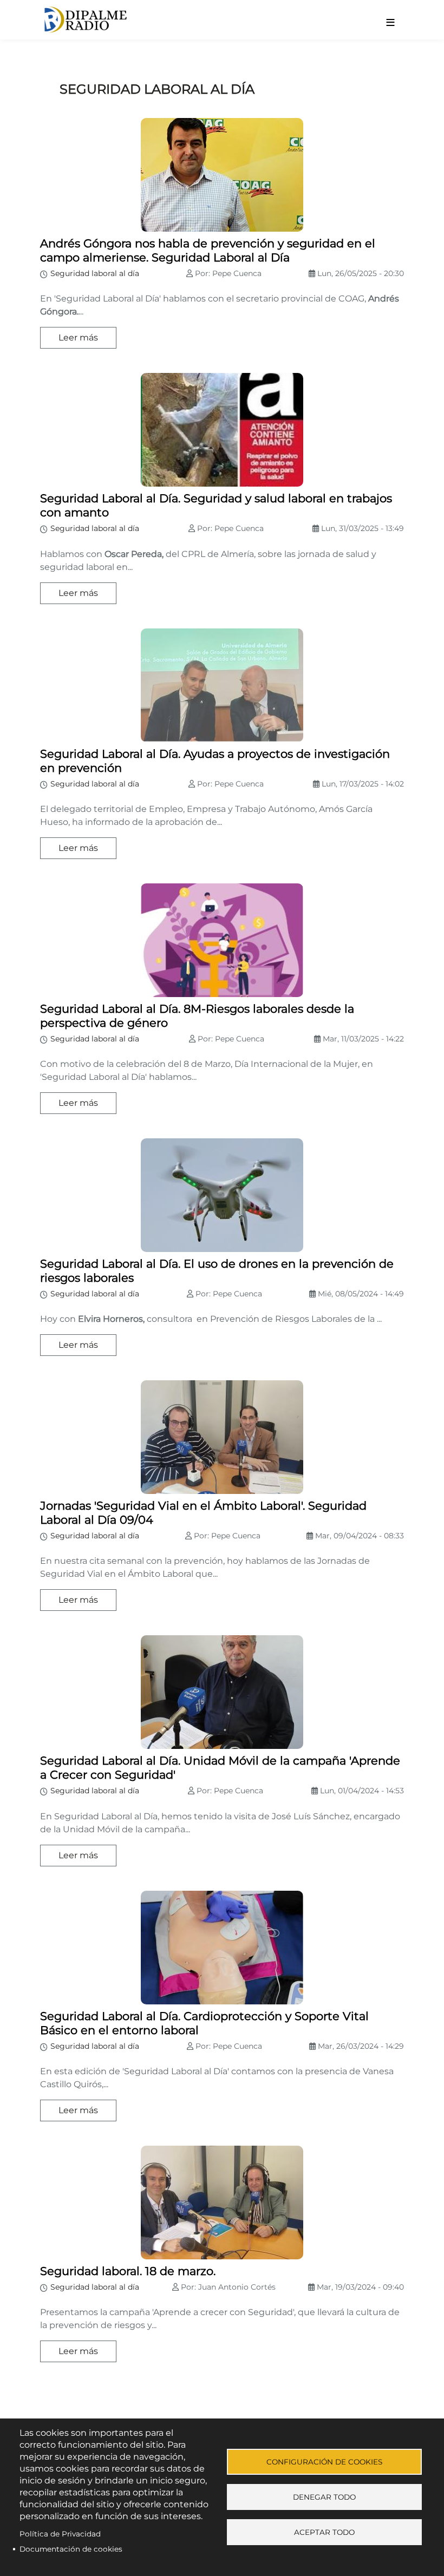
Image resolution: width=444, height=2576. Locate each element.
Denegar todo (324, 2497)
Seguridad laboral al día (95, 273)
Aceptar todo (324, 2532)
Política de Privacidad (60, 2534)
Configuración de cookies (324, 2462)
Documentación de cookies (71, 2549)
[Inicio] (186, 20)
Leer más (78, 337)
